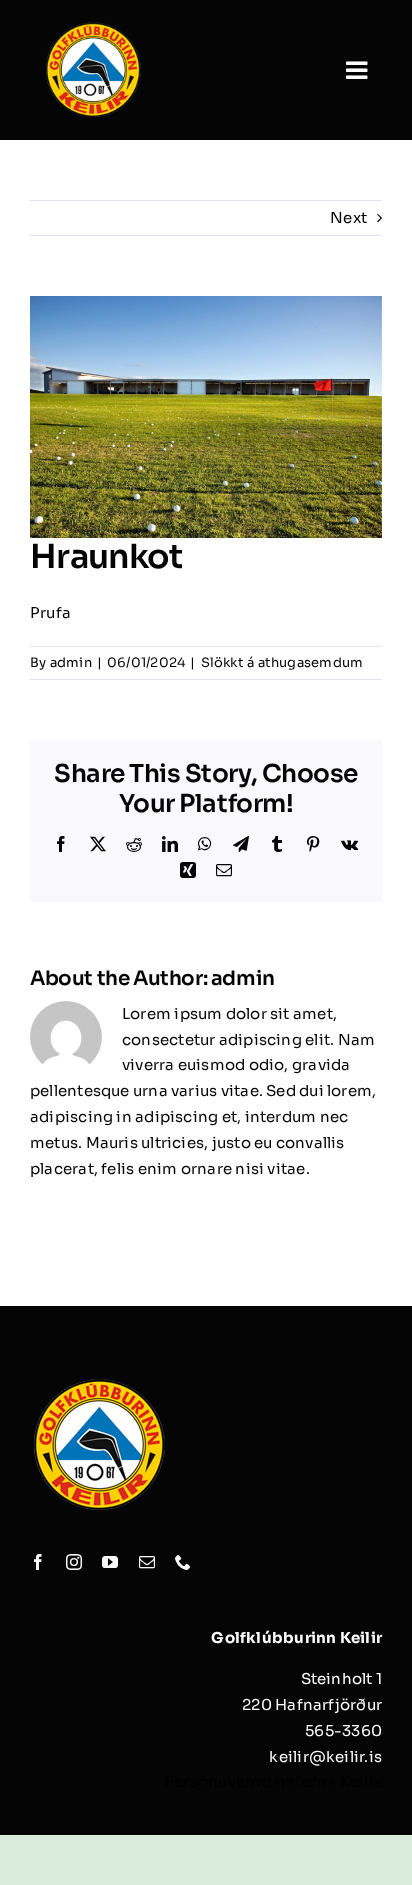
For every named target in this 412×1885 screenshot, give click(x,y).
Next (348, 217)
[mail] (147, 1562)
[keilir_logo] (93, 27)
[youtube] (110, 1562)
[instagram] (74, 1562)
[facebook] (38, 1562)
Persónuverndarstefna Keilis (273, 1781)
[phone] (183, 1562)
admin (71, 662)
